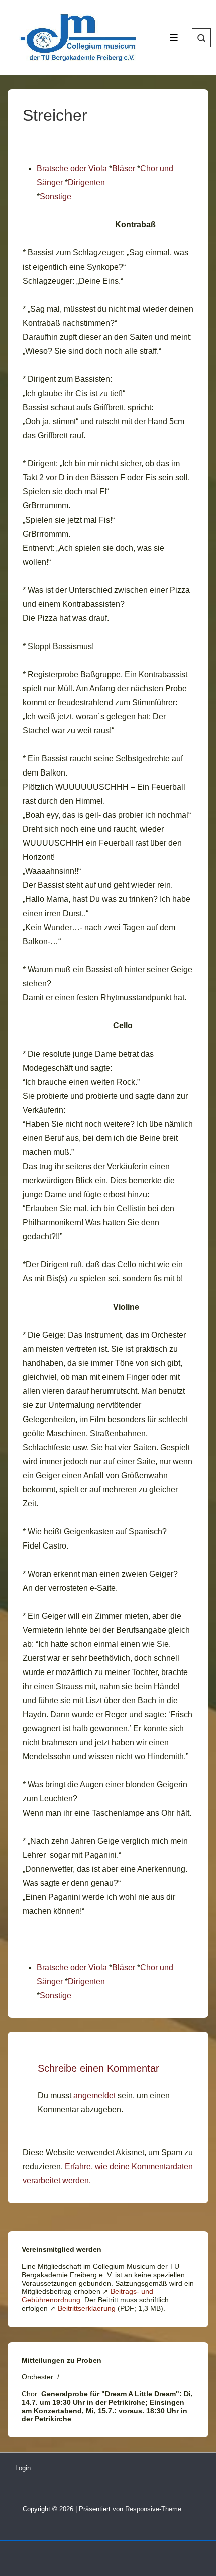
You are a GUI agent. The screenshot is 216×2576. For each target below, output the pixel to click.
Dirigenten (86, 182)
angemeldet (94, 2095)
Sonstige (56, 197)
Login (23, 2468)
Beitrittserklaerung (87, 2308)
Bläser (124, 168)
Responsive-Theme (153, 2509)
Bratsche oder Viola (72, 168)
